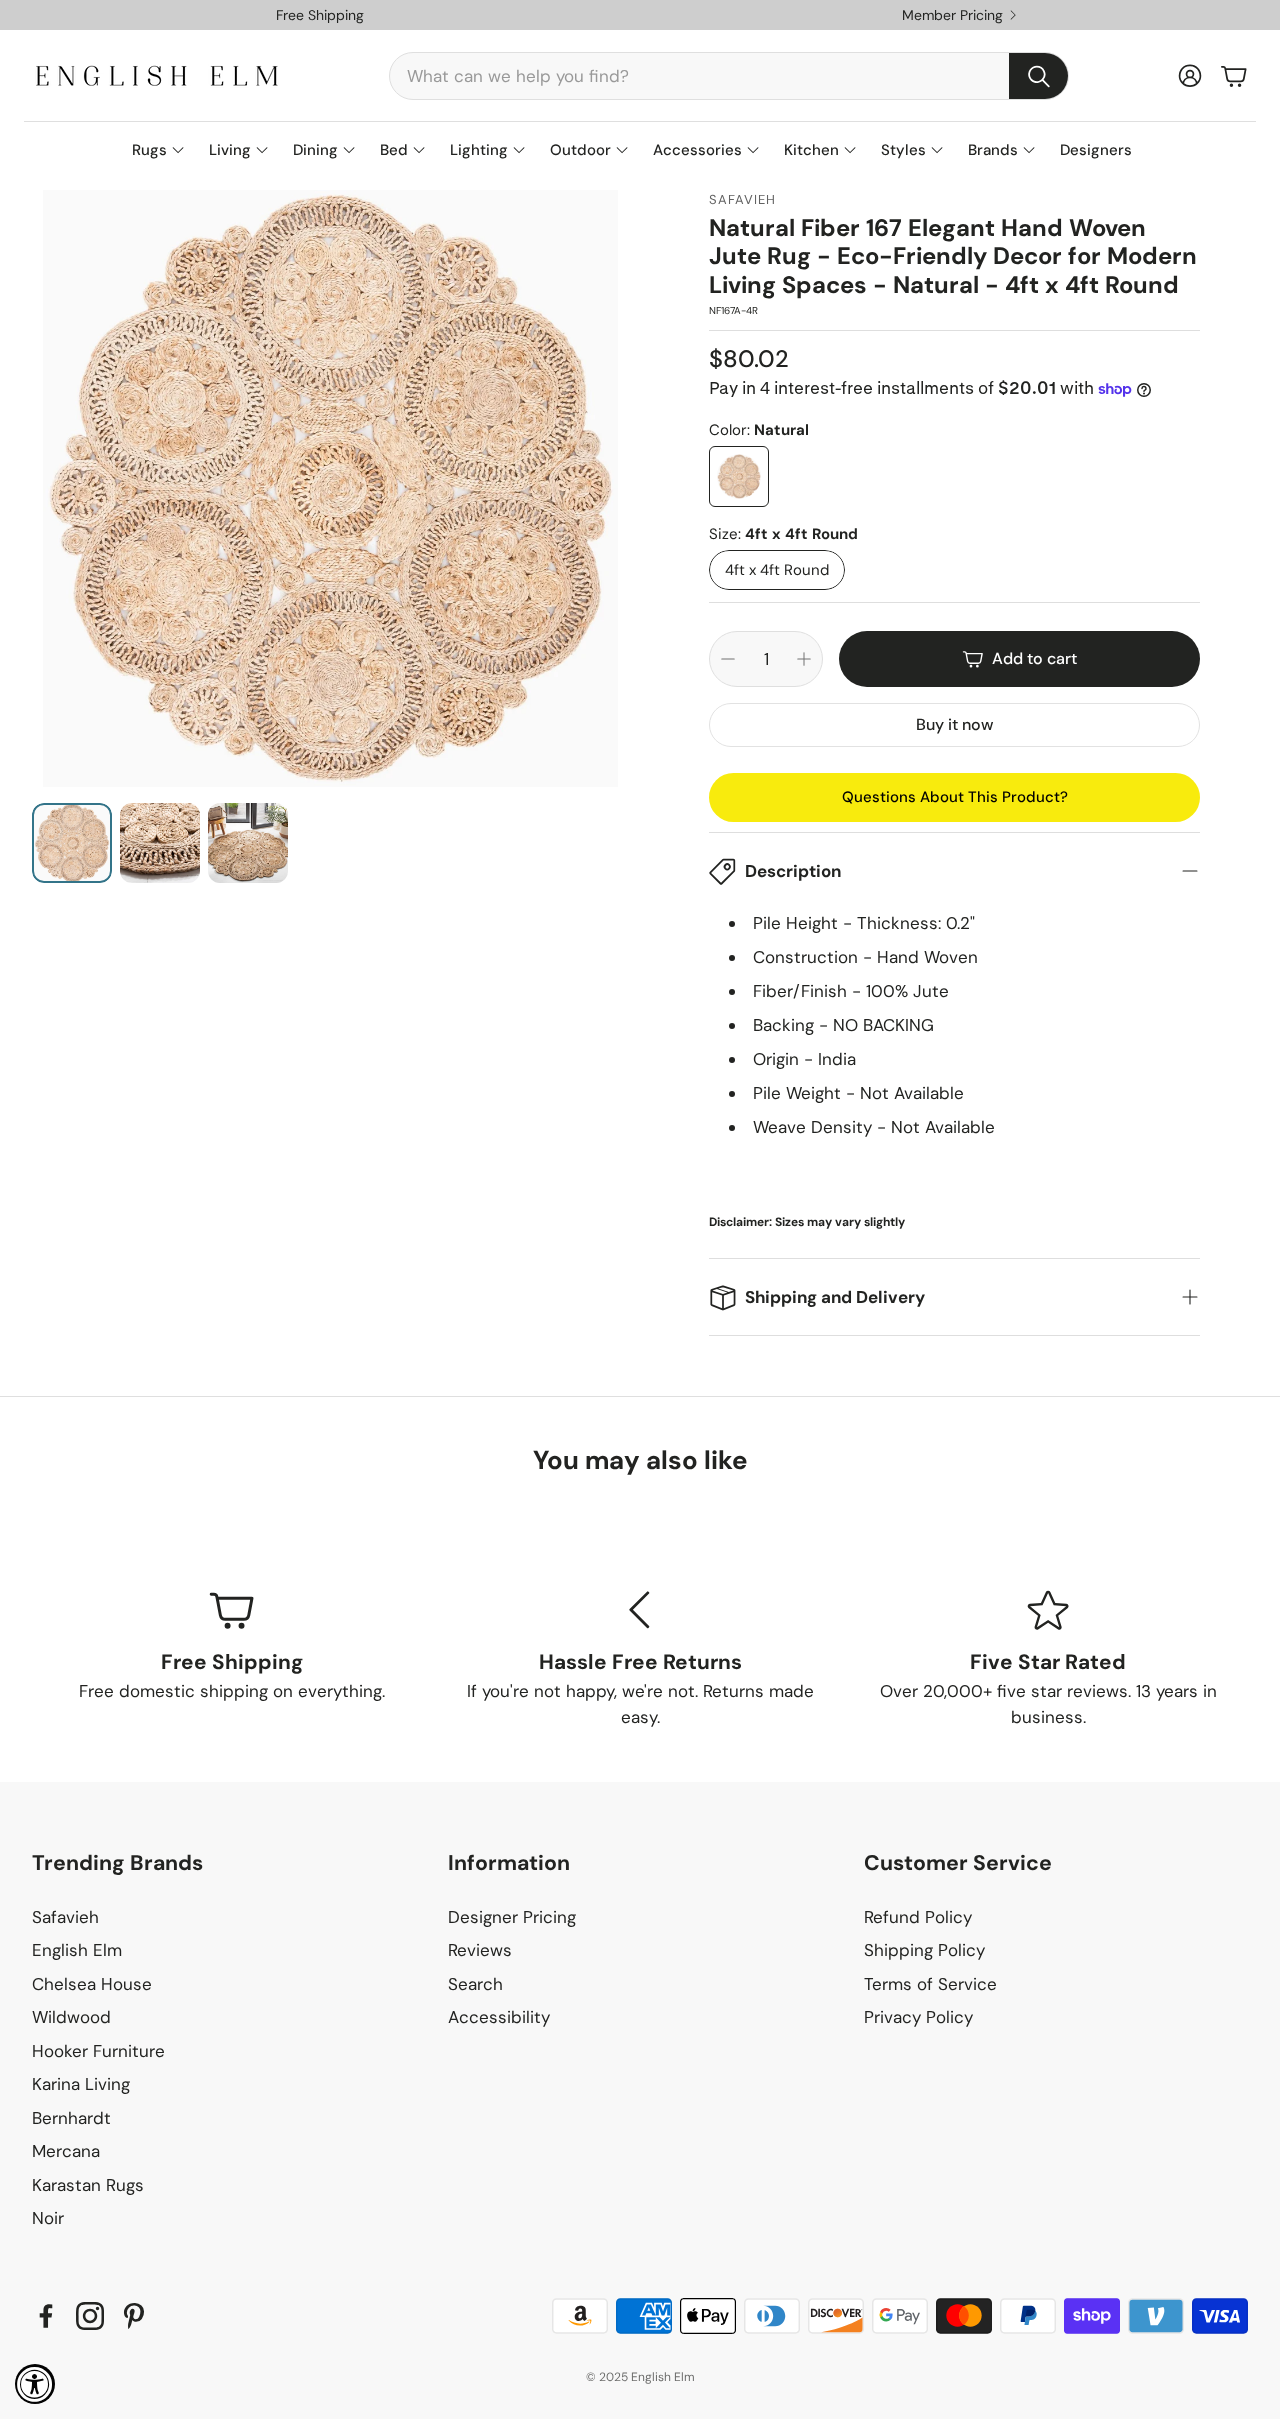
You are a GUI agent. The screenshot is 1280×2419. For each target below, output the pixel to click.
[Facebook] (46, 2316)
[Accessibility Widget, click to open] (35, 2384)
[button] (729, 76)
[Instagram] (90, 2316)
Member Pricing (952, 15)
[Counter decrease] (728, 659)
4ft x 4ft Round (777, 570)
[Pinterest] (134, 2316)
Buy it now (954, 724)
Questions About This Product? (955, 797)
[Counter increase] (804, 659)
